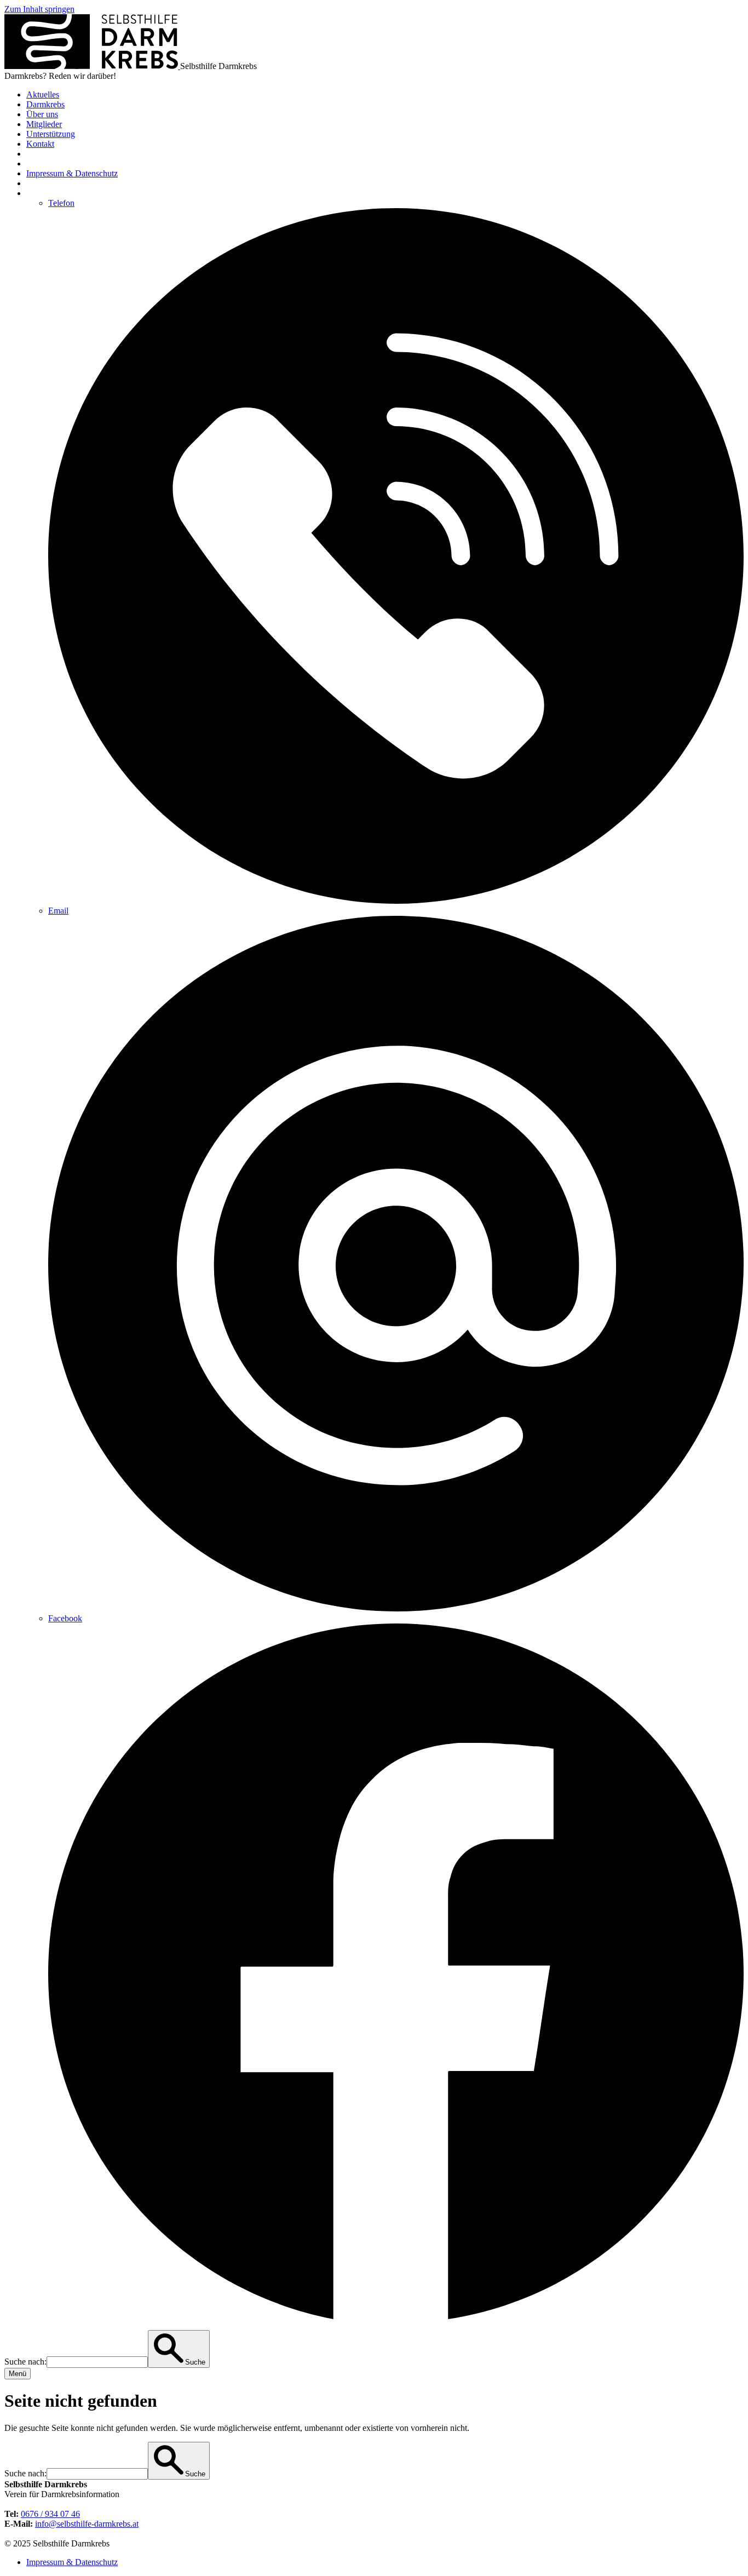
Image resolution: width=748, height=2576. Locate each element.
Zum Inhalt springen (39, 9)
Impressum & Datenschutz (72, 2562)
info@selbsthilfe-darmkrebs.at (87, 2524)
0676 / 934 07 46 (50, 2514)
